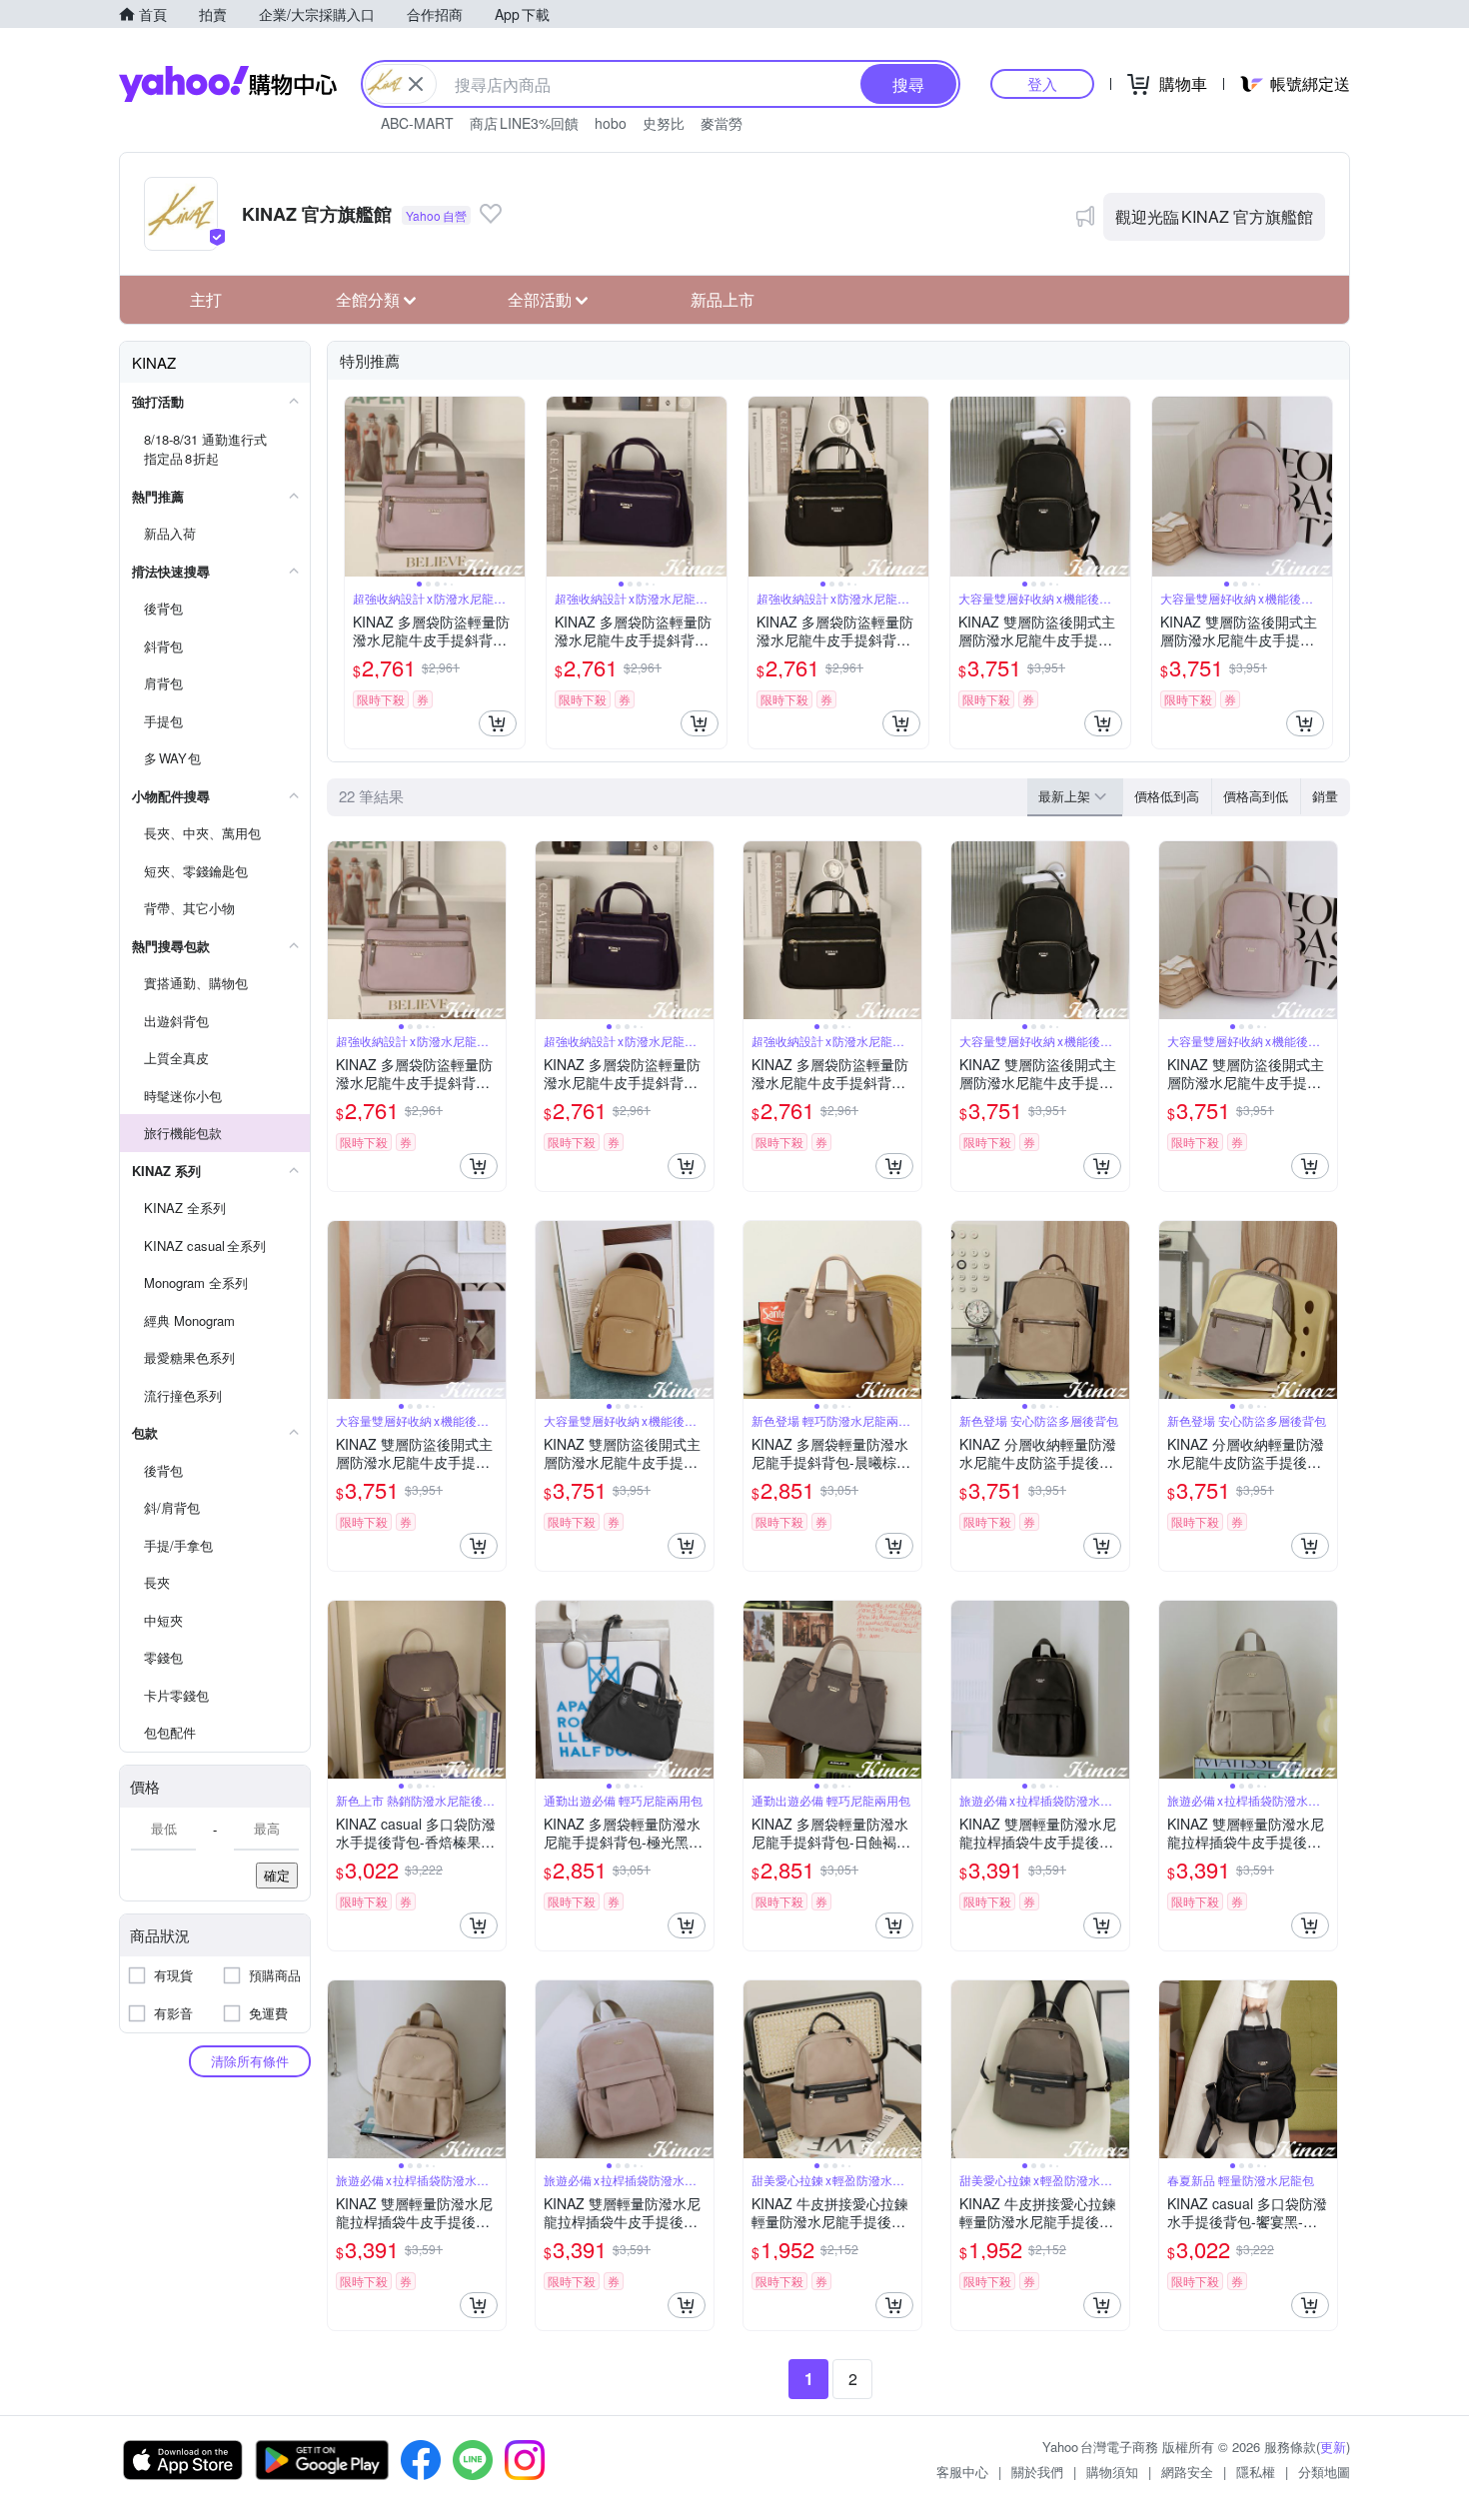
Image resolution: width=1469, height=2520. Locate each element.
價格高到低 (1256, 796)
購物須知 (1112, 2472)
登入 (1042, 83)
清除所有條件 (250, 2061)
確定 (277, 1875)
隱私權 (1256, 2472)
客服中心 (962, 2472)
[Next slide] (512, 487)
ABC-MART (417, 123)
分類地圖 (1324, 2472)
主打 (206, 299)
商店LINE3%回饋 (524, 123)
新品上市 (723, 299)
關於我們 (1037, 2472)
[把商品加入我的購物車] (498, 723)
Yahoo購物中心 (228, 84)
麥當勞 (722, 123)
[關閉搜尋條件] (416, 84)
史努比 (664, 123)
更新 (1333, 2447)
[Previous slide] (358, 487)
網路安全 (1187, 2472)
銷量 (1325, 796)
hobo (611, 123)
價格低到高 (1167, 796)
